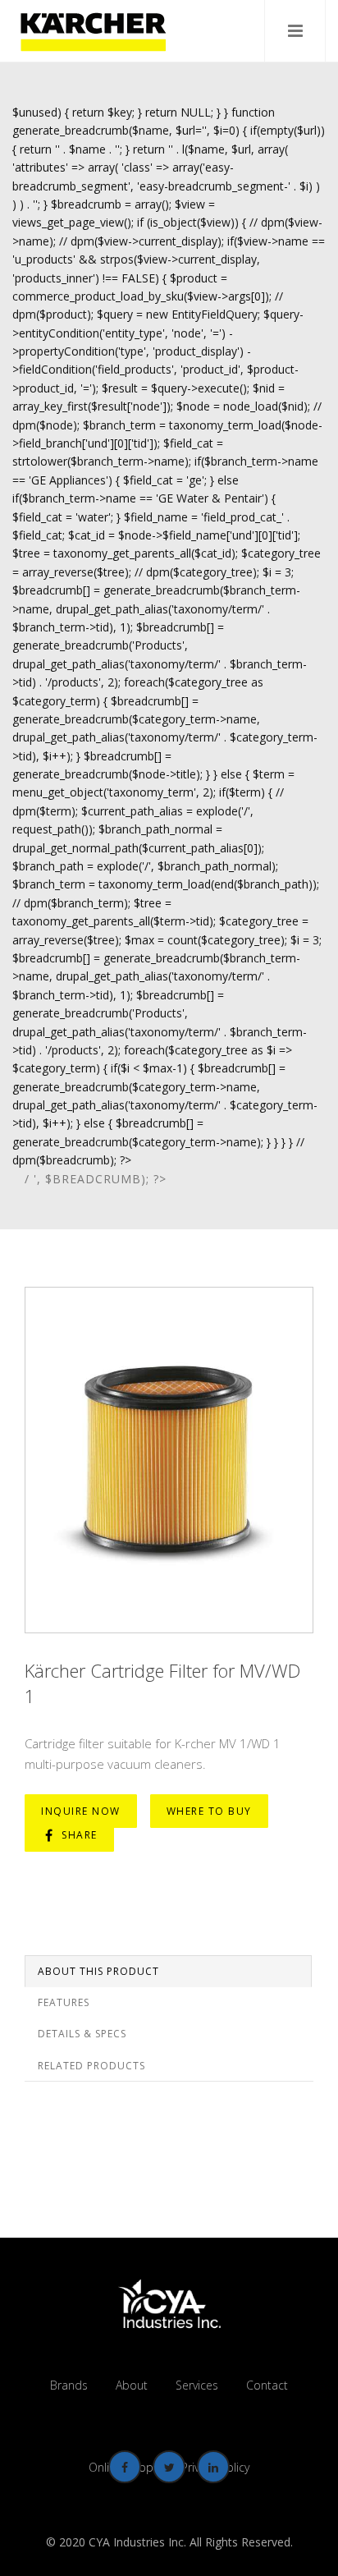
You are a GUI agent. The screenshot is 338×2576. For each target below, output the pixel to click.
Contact (267, 2385)
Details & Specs (82, 2034)
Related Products (91, 2066)
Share (78, 1835)
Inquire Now (81, 1811)
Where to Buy (209, 1811)
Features (64, 2002)
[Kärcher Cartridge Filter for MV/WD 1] (169, 1460)
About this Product (98, 1971)
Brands (69, 2385)
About (132, 2385)
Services (197, 2385)
